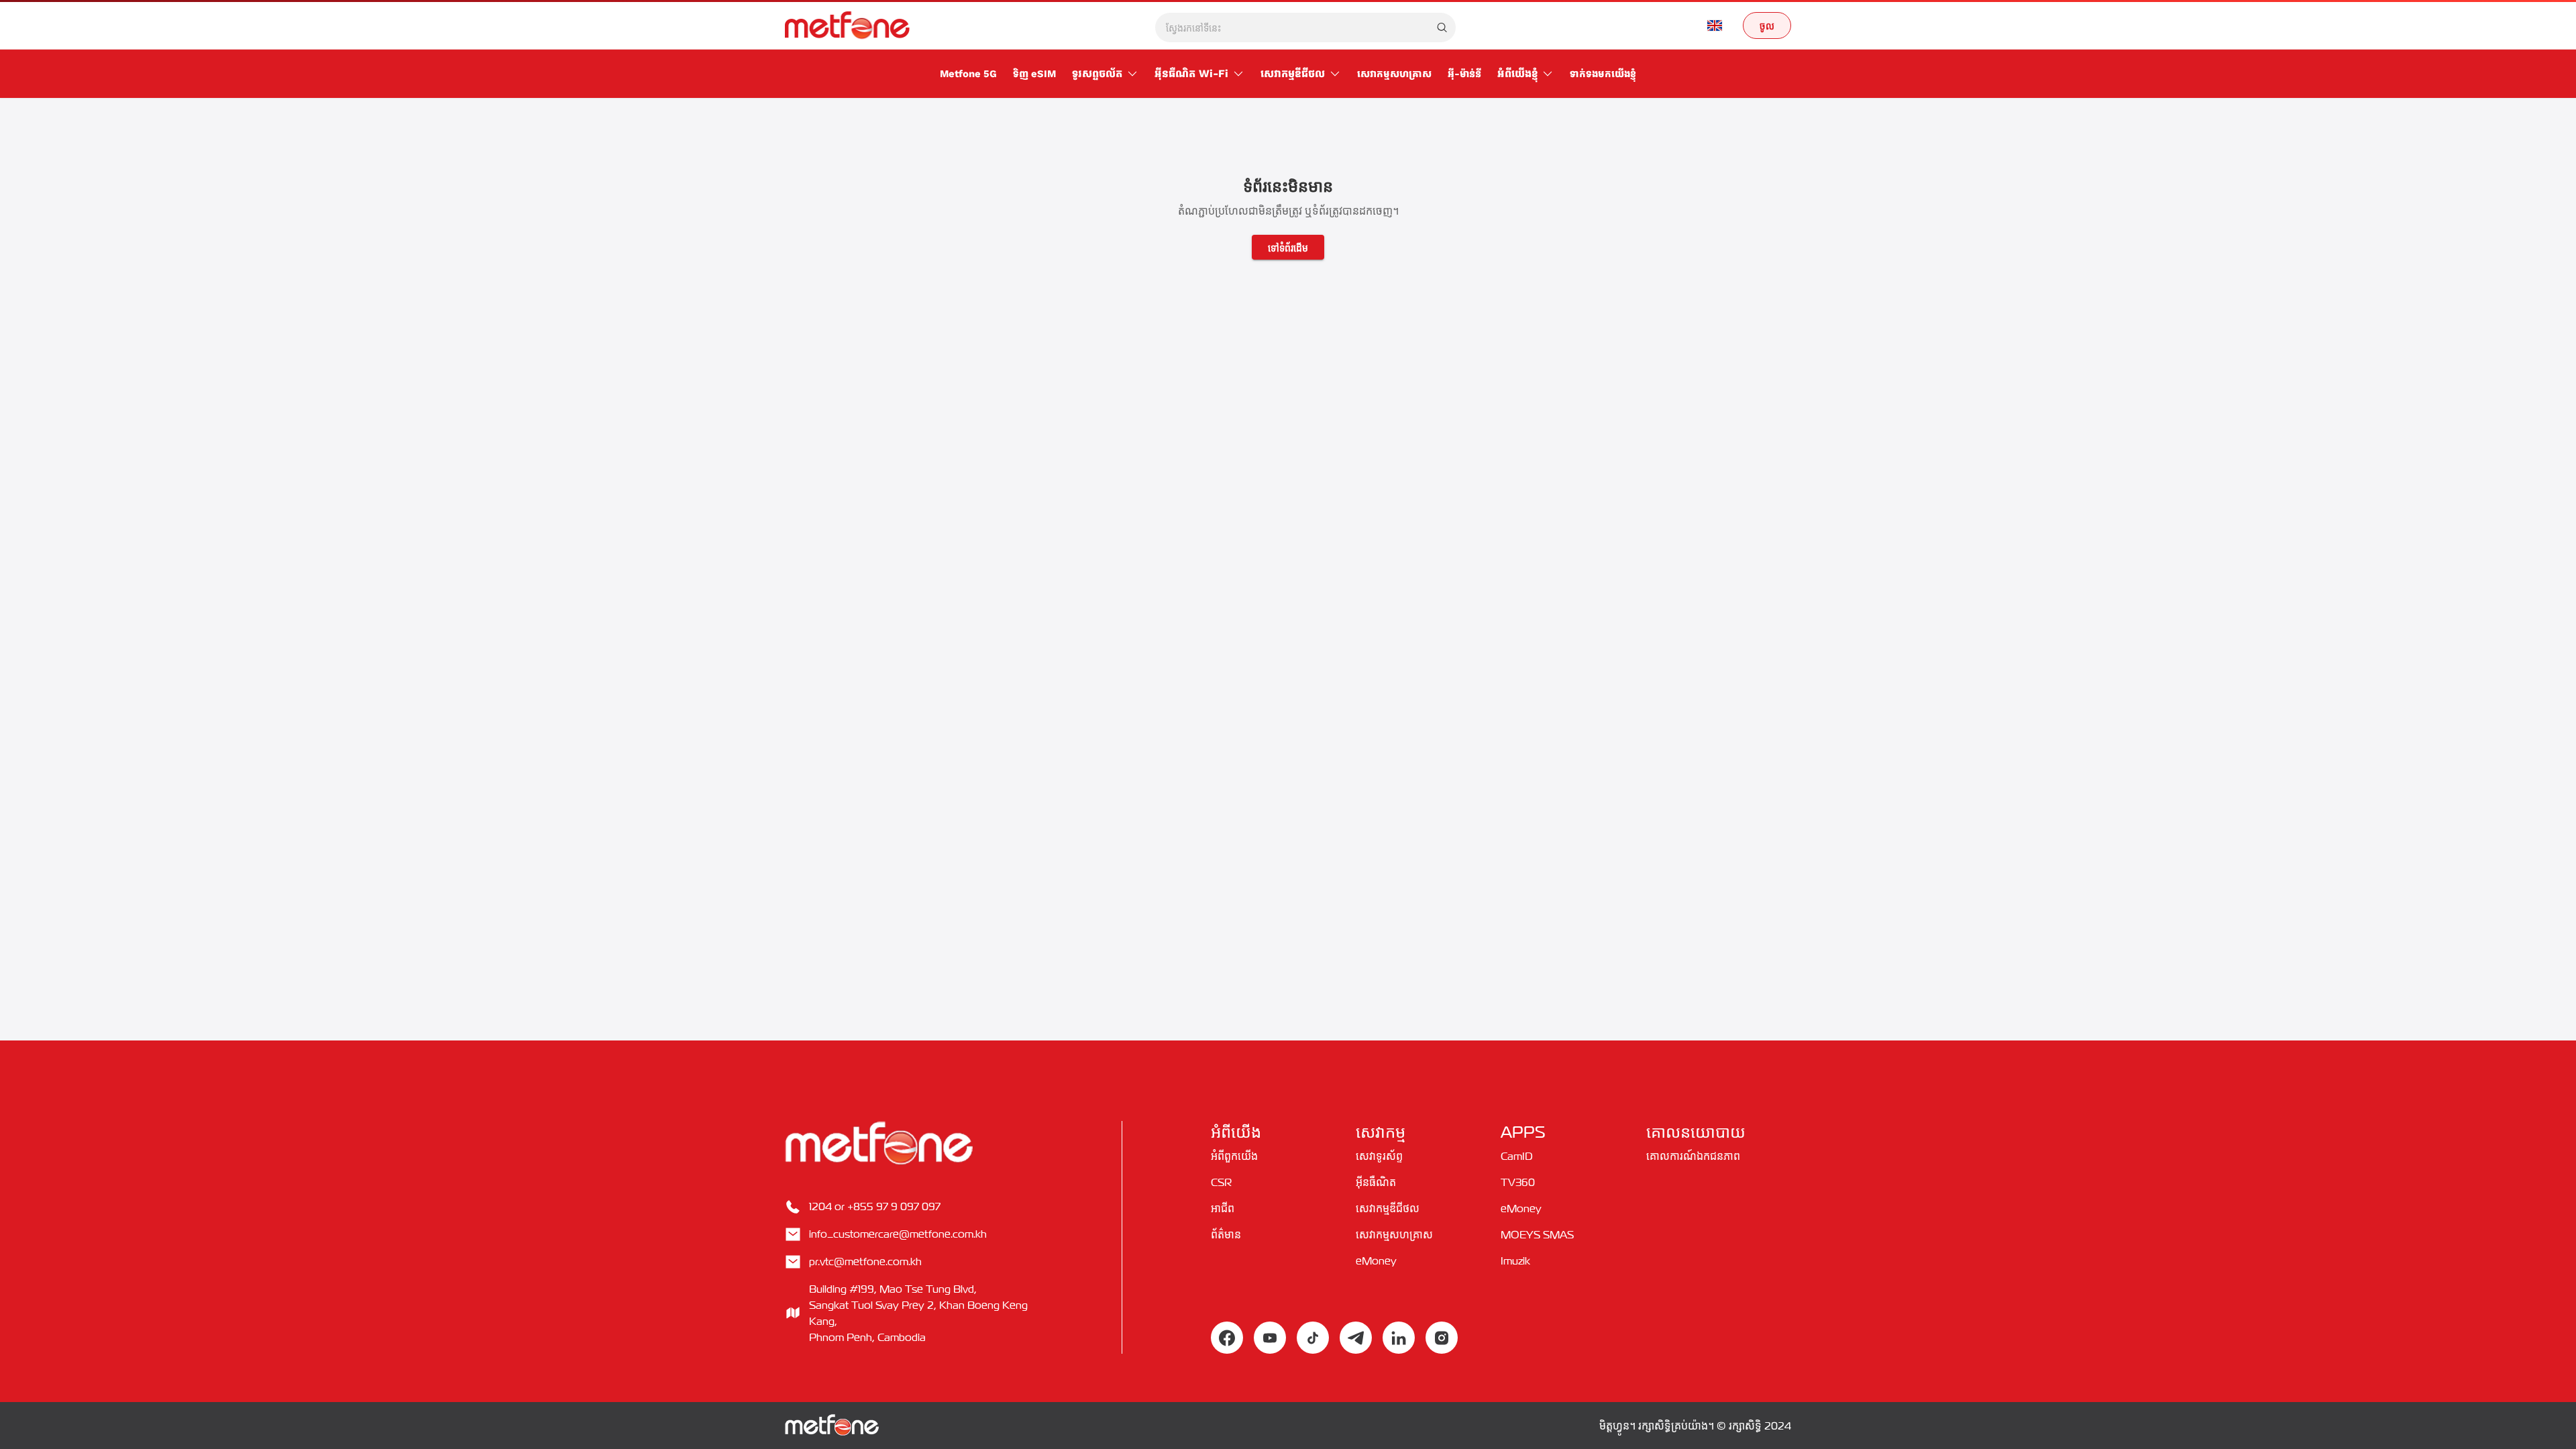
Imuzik (1515, 1260)
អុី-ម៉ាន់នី (1464, 74)
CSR (1221, 1182)
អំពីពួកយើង (1234, 1156)
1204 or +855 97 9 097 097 (875, 1206)
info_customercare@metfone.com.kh (898, 1234)
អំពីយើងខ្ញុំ (1517, 73)
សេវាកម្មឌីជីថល (1293, 73)
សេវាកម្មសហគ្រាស (1394, 74)
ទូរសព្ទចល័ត (1097, 73)
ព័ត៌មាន (1226, 1234)
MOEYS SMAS (1537, 1234)
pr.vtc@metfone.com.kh (865, 1261)
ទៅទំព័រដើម (1288, 247)
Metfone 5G (968, 74)
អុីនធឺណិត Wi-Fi (1191, 73)
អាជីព (1223, 1208)
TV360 (1518, 1182)
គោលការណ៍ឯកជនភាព (1693, 1156)
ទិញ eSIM (1034, 74)
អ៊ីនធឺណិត (1376, 1182)
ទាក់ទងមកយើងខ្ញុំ (1603, 74)
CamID (1517, 1156)
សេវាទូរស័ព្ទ (1379, 1156)
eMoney (1376, 1260)
